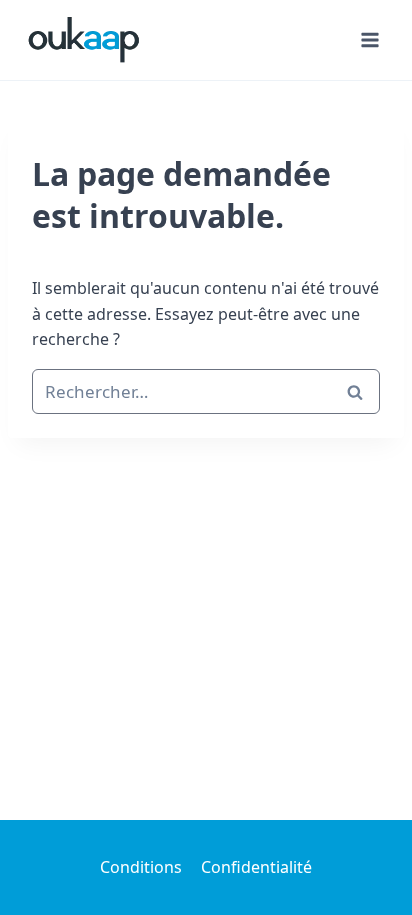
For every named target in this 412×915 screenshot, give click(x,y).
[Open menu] (369, 39)
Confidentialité (256, 867)
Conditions (141, 867)
